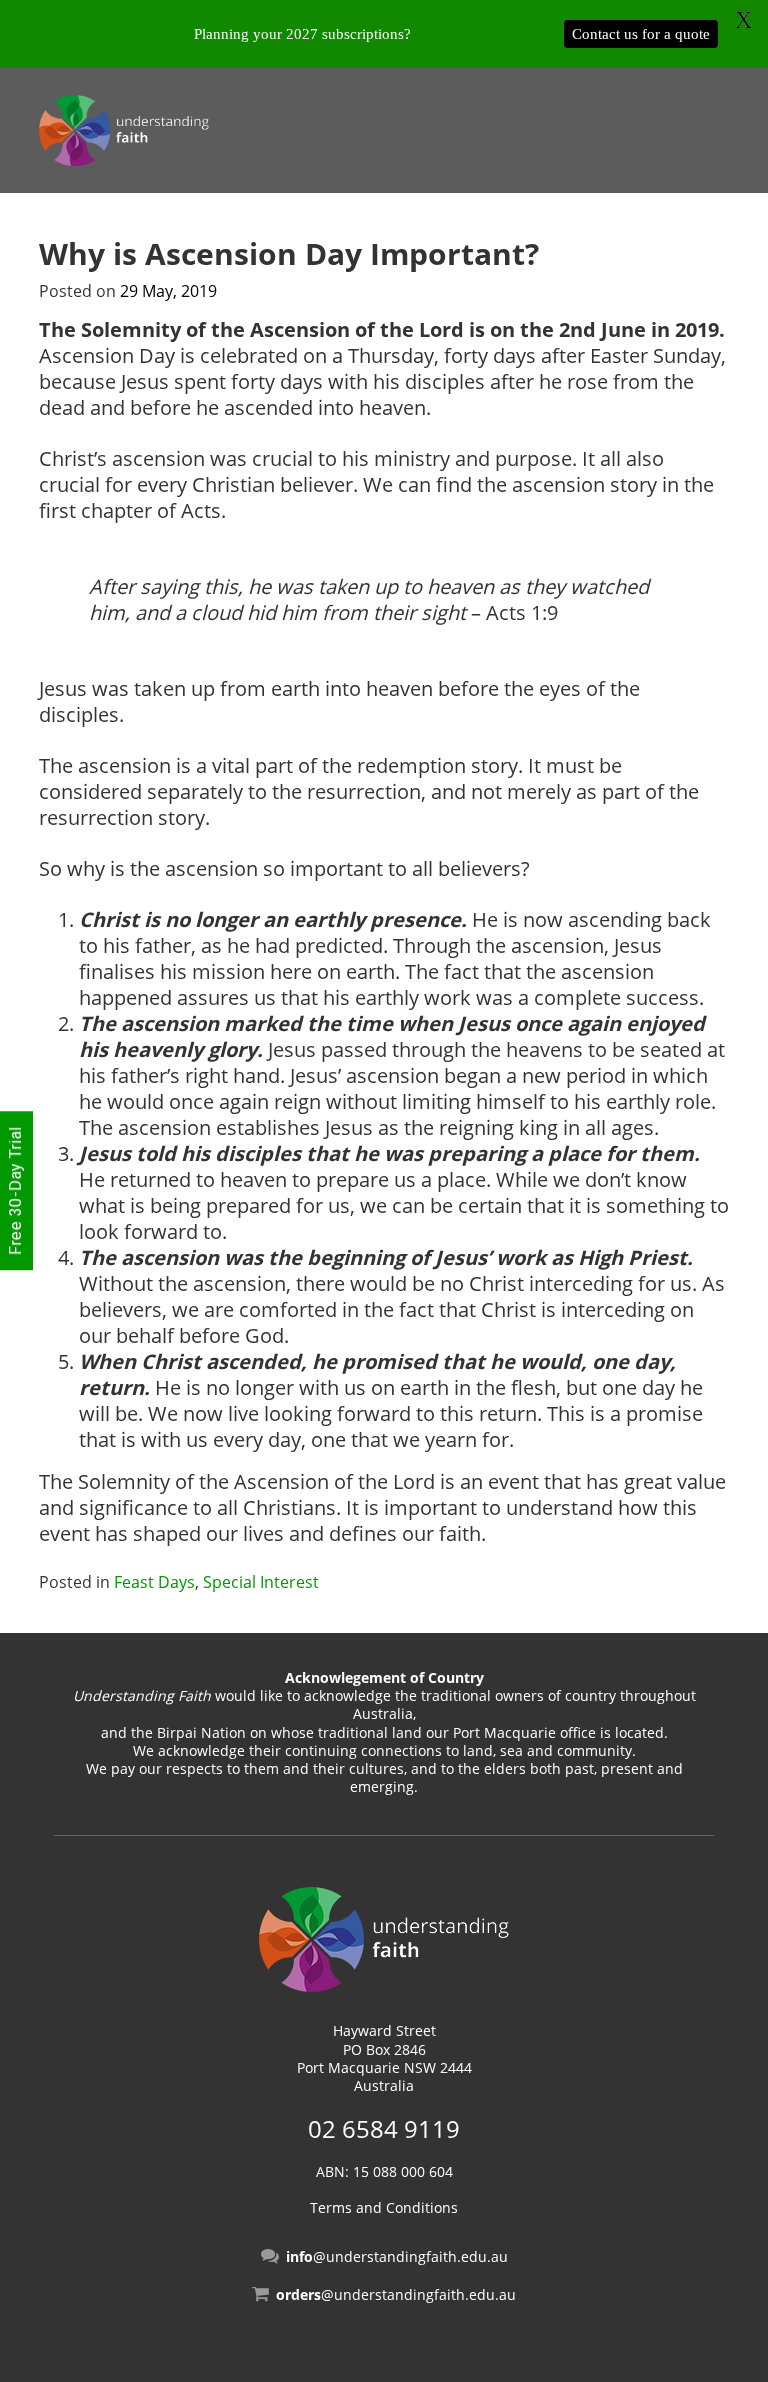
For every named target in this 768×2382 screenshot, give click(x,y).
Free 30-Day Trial (15, 1191)
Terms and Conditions (384, 2207)
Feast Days (154, 1582)
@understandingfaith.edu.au (397, 2256)
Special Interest (261, 1582)
